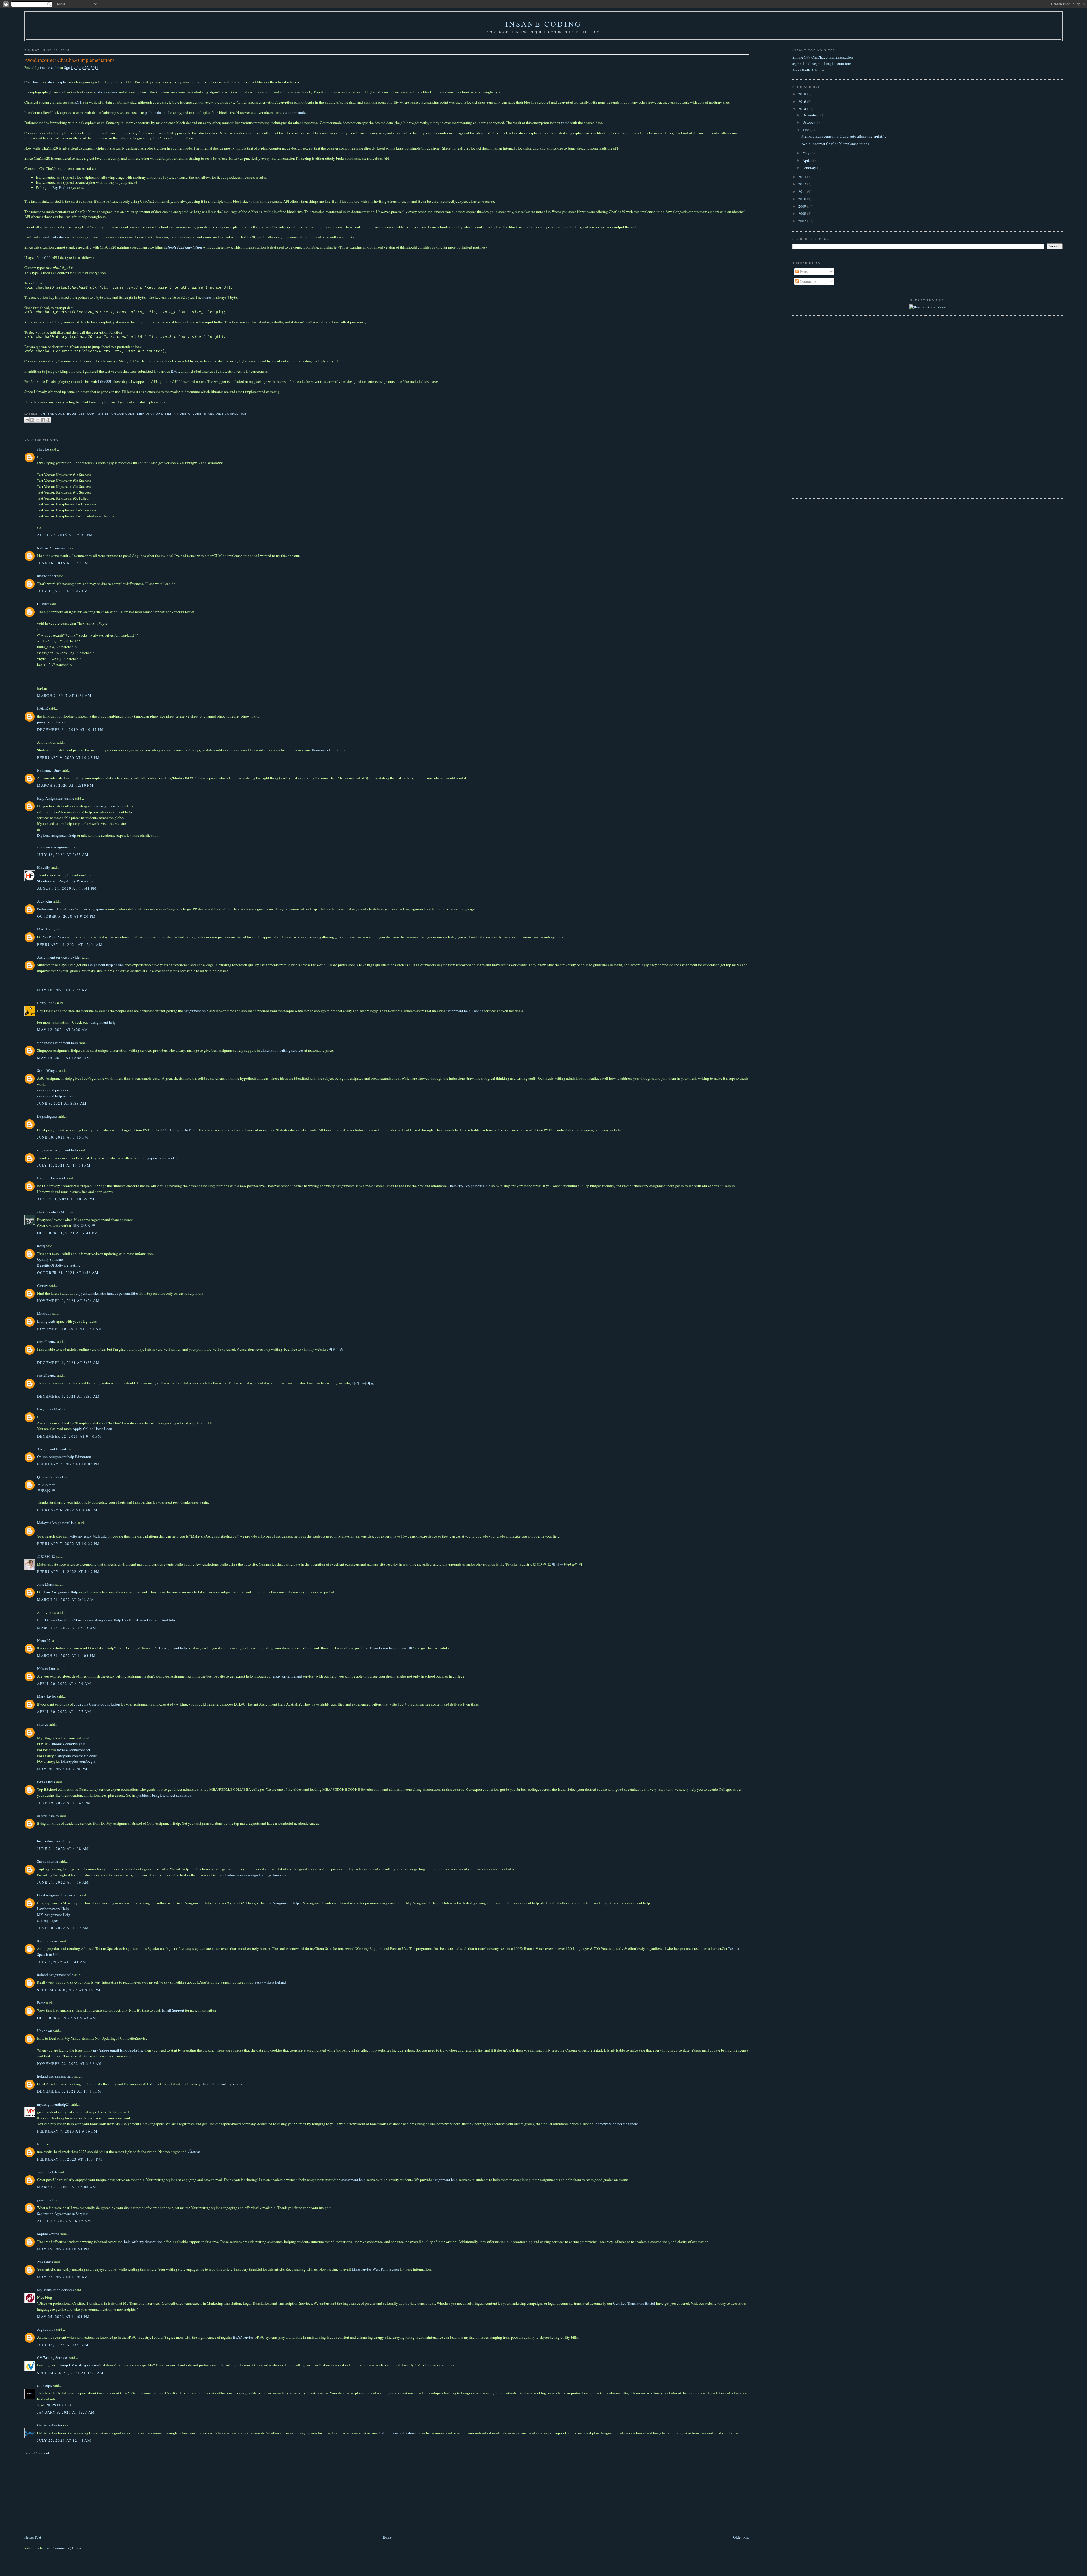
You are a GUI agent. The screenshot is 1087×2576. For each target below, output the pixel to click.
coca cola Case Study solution (97, 1704)
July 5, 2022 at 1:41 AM (62, 1962)
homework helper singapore (617, 2124)
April (807, 160)
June (806, 130)
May (806, 153)
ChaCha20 (33, 82)
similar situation (54, 237)
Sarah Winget (47, 1070)
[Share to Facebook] (43, 420)
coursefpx (45, 2385)
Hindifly (43, 867)
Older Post (741, 2537)
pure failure (190, 414)
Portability (164, 414)
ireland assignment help (55, 1975)
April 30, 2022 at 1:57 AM (64, 1711)
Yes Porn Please (54, 937)
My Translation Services (56, 2290)
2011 (803, 191)
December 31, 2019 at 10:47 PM (70, 729)
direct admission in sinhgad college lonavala (252, 1875)
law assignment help (108, 806)
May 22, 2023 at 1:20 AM (63, 2277)
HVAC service (243, 2337)
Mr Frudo (44, 1313)
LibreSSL (105, 381)
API (42, 414)
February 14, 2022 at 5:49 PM (68, 1572)
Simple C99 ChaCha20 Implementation (823, 57)
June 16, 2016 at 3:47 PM (63, 563)
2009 (803, 206)
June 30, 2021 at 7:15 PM (63, 1137)
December (811, 115)
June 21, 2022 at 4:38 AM (63, 1849)
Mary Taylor (47, 1696)
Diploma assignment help (57, 835)
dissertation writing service (222, 2084)
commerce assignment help (58, 847)
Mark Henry (46, 929)
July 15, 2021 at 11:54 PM (64, 1165)
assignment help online (106, 965)
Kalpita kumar (48, 1941)
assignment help (196, 1011)
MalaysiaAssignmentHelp (57, 1523)
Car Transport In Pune (180, 1130)
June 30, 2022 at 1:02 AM (63, 1928)
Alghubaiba (46, 2329)
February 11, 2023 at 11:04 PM (70, 2159)
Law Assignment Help (61, 1592)
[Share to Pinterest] (48, 420)
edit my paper (48, 1920)
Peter (41, 2003)
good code (125, 414)
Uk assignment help (172, 1648)
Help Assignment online (56, 798)
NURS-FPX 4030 (59, 2405)
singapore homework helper (164, 1158)
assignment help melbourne (58, 1096)
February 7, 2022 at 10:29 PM (68, 1544)
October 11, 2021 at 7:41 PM (68, 1233)
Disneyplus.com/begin (78, 1761)
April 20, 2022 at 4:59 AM (64, 1683)
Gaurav (43, 1286)
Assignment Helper (288, 1903)
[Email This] (27, 420)
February (810, 168)
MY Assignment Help (54, 1915)
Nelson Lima (47, 1668)
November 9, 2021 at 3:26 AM (68, 1301)
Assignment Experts (52, 1449)
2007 (803, 221)
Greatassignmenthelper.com (58, 1895)
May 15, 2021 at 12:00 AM (64, 1058)
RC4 (78, 102)
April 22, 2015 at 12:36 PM (65, 535)
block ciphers (107, 92)
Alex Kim (44, 901)
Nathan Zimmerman (52, 548)
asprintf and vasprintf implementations (822, 63)
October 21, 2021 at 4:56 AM (68, 1273)
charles (42, 1724)
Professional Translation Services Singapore (70, 909)
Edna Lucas (46, 1782)
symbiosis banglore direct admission (164, 1795)
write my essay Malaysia (88, 1536)
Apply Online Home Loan (92, 1429)
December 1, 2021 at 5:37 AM (68, 1396)
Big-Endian (61, 187)
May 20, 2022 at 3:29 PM (62, 1769)
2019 (803, 94)
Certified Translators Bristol (634, 2303)
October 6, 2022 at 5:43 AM (67, 2018)
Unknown (45, 2031)
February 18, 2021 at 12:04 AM (70, 944)
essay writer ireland (287, 1676)
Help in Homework (52, 1178)
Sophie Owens (48, 2234)
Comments (807, 281)
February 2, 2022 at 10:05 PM (68, 1464)
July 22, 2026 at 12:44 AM (64, 2440)
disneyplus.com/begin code (76, 1756)
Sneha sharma (48, 1861)
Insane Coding (544, 24)
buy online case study (54, 1841)
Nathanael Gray (49, 770)
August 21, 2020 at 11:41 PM (67, 888)
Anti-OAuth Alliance (808, 70)
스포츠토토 (46, 1485)
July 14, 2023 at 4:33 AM (63, 2345)
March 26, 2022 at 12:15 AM (67, 1628)
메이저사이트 (84, 1226)
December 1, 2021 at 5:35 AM (68, 1363)
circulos (43, 449)
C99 (47, 257)
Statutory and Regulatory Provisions (65, 881)
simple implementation (184, 247)
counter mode (295, 112)
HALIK (43, 708)
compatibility (100, 414)
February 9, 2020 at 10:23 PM (68, 757)
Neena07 (44, 1640)
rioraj (41, 1246)
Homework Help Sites (328, 750)
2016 (803, 101)
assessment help (354, 2180)
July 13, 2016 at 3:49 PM (63, 591)
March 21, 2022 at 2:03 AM (66, 1600)
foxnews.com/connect (74, 1750)
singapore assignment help (57, 1043)
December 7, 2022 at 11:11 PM (69, 2091)
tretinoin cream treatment (399, 2433)
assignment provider (53, 1090)
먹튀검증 (336, 1349)
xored (565, 123)
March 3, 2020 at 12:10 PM (65, 785)
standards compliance (225, 414)
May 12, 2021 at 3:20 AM (63, 1030)
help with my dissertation (143, 2242)
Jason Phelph (47, 2172)
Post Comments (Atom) (63, 2548)
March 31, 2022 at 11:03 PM (66, 1655)
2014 (803, 109)
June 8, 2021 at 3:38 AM (62, 1103)
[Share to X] (38, 420)
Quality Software (50, 1259)
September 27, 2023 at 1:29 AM (70, 2373)
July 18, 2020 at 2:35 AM (63, 855)
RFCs (175, 371)
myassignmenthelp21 (54, 2104)
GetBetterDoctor (50, 2425)
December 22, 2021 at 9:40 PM (69, 1436)
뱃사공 (558, 1564)
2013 (803, 177)
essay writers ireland (270, 1982)
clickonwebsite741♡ (53, 1212)
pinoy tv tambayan (51, 722)
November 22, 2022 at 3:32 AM (69, 2063)
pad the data (154, 112)
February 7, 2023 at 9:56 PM (67, 2131)
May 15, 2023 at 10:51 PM (63, 2249)
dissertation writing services (282, 1050)
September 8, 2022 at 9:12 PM (69, 1990)
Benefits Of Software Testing (59, 1265)
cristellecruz (46, 1341)
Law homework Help (53, 1909)
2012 (803, 184)
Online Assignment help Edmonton (64, 1457)
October (809, 122)
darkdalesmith (48, 1816)
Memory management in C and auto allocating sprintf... (844, 136)
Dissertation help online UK (391, 1648)
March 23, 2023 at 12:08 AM (67, 2187)
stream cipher (58, 82)
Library (144, 414)
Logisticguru (47, 1116)
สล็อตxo (194, 2152)
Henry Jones (46, 1003)
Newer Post (33, 2537)
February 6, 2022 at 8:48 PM (67, 1510)
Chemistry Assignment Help (469, 1186)
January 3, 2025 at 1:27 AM (66, 2412)
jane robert (45, 2200)
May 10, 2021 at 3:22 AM (63, 990)
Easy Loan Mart (49, 1409)
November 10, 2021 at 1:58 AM (69, 1329)
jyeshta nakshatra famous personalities (109, 1293)
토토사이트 (46, 1491)
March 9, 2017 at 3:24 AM (64, 695)
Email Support (173, 2010)
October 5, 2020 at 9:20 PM (66, 916)
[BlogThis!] (32, 420)
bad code (56, 414)
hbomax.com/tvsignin (69, 1744)
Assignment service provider (59, 957)
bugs (72, 414)
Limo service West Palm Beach (375, 2269)
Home (387, 2537)
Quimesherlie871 (50, 1477)
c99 (82, 414)
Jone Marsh (46, 1584)
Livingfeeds (46, 1321)
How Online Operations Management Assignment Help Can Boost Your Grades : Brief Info (106, 1620)
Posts (803, 272)
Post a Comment (37, 2453)
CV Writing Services (53, 2357)
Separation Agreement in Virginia (63, 2214)
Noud (41, 2144)
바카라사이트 (363, 1383)
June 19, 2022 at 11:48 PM (64, 1803)
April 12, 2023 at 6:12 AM (64, 2221)
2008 (803, 214)
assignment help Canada (465, 1011)
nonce (207, 297)
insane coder (50, 67)
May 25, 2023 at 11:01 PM (63, 2317)
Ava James (45, 2262)
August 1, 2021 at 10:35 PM (66, 1199)
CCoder (43, 604)
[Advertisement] (67, 2494)
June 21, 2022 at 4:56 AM (63, 1882)
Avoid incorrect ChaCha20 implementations (835, 144)
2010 (803, 199)
